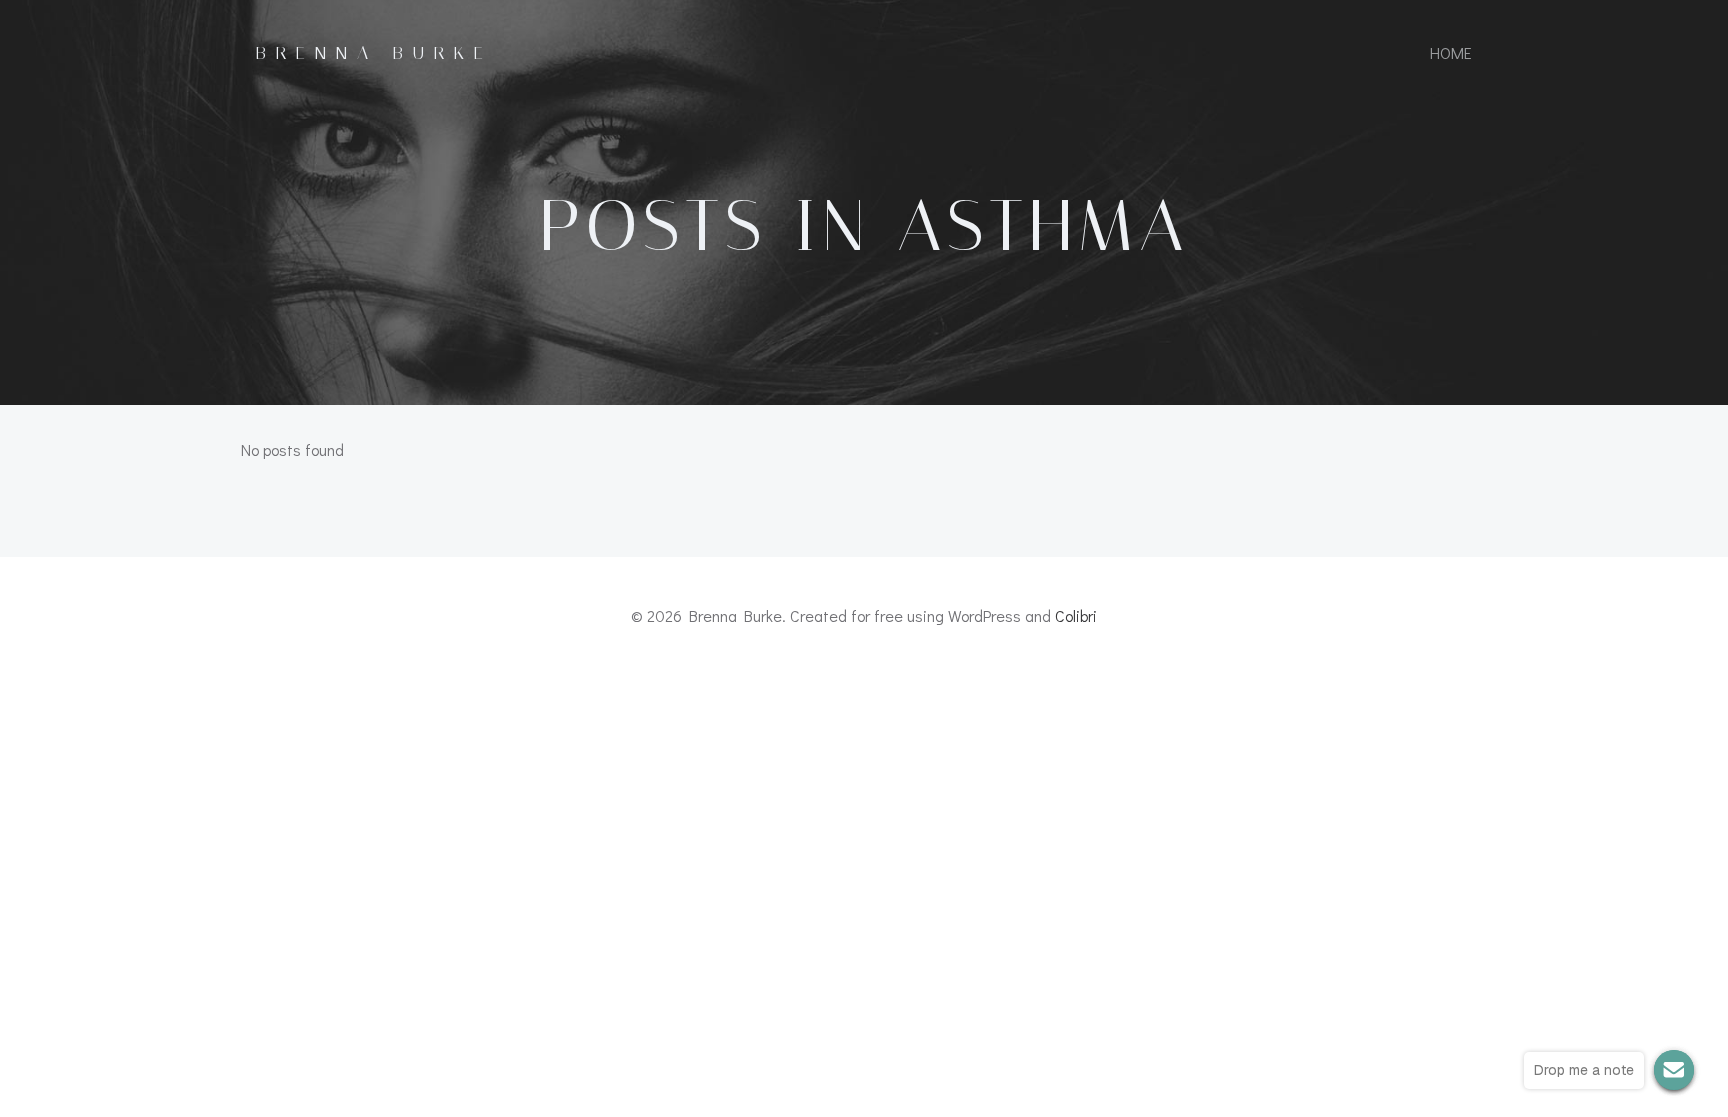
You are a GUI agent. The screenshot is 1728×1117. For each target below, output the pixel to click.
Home (1451, 52)
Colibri (1076, 615)
